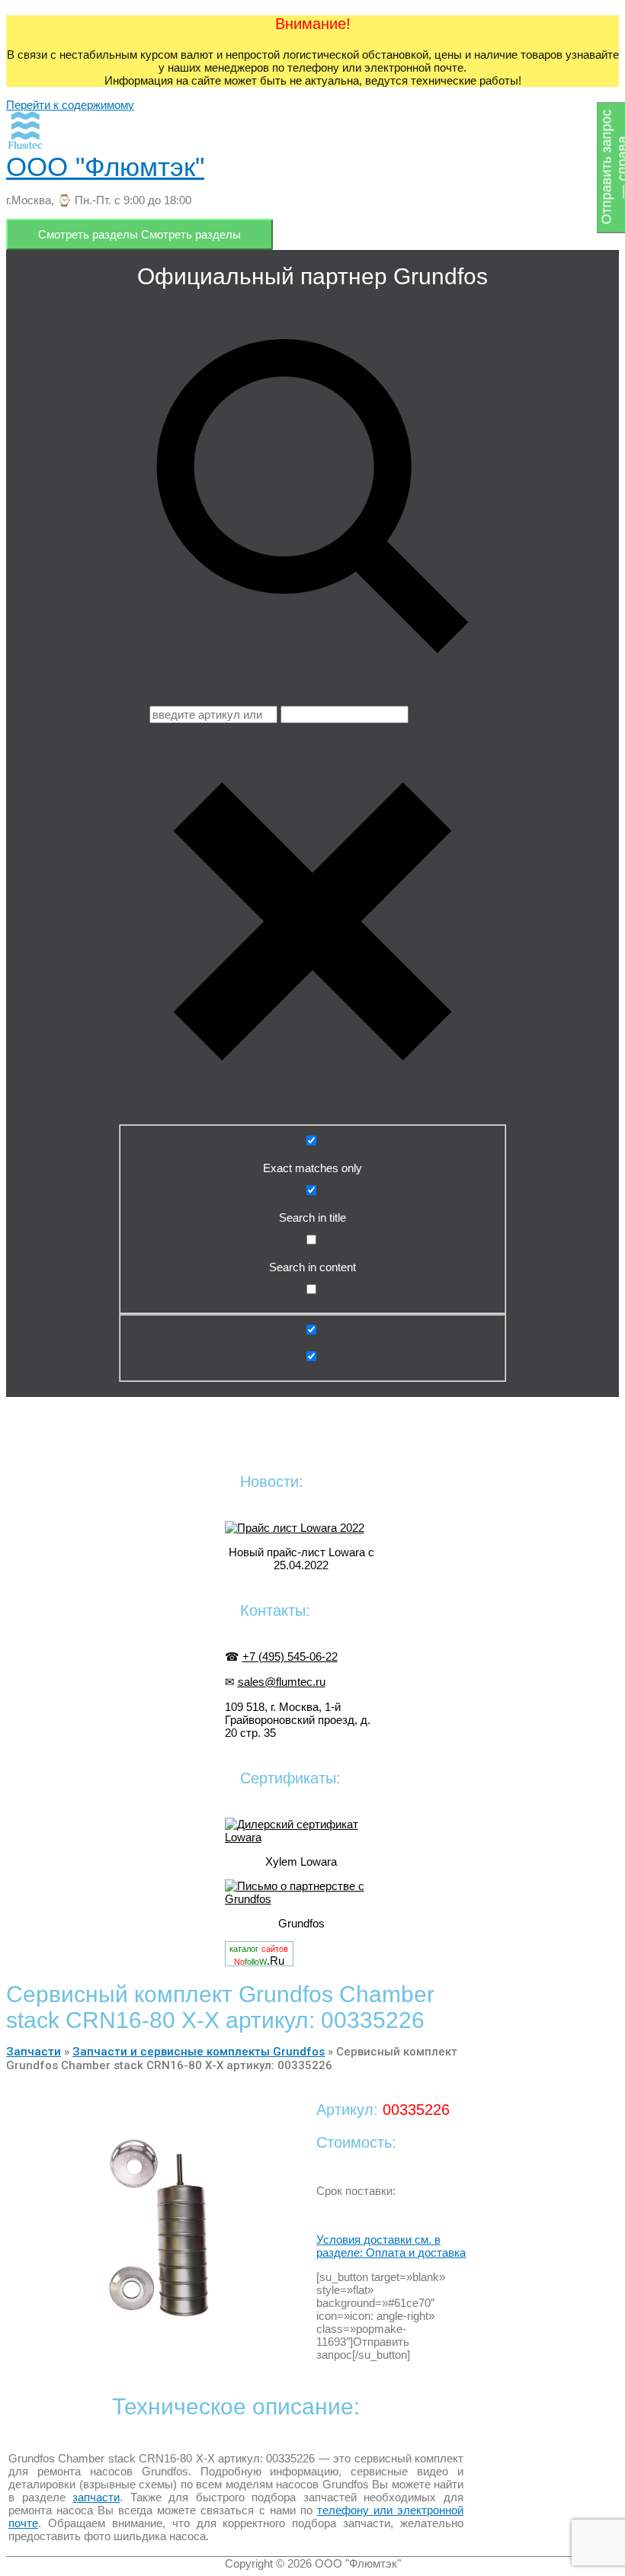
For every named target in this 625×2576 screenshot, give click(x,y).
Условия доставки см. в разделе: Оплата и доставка (391, 2246)
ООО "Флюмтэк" (105, 167)
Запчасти (34, 2052)
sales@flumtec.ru (282, 1682)
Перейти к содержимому (70, 105)
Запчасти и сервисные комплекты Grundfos (199, 2052)
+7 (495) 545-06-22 (290, 1656)
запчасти (96, 2497)
